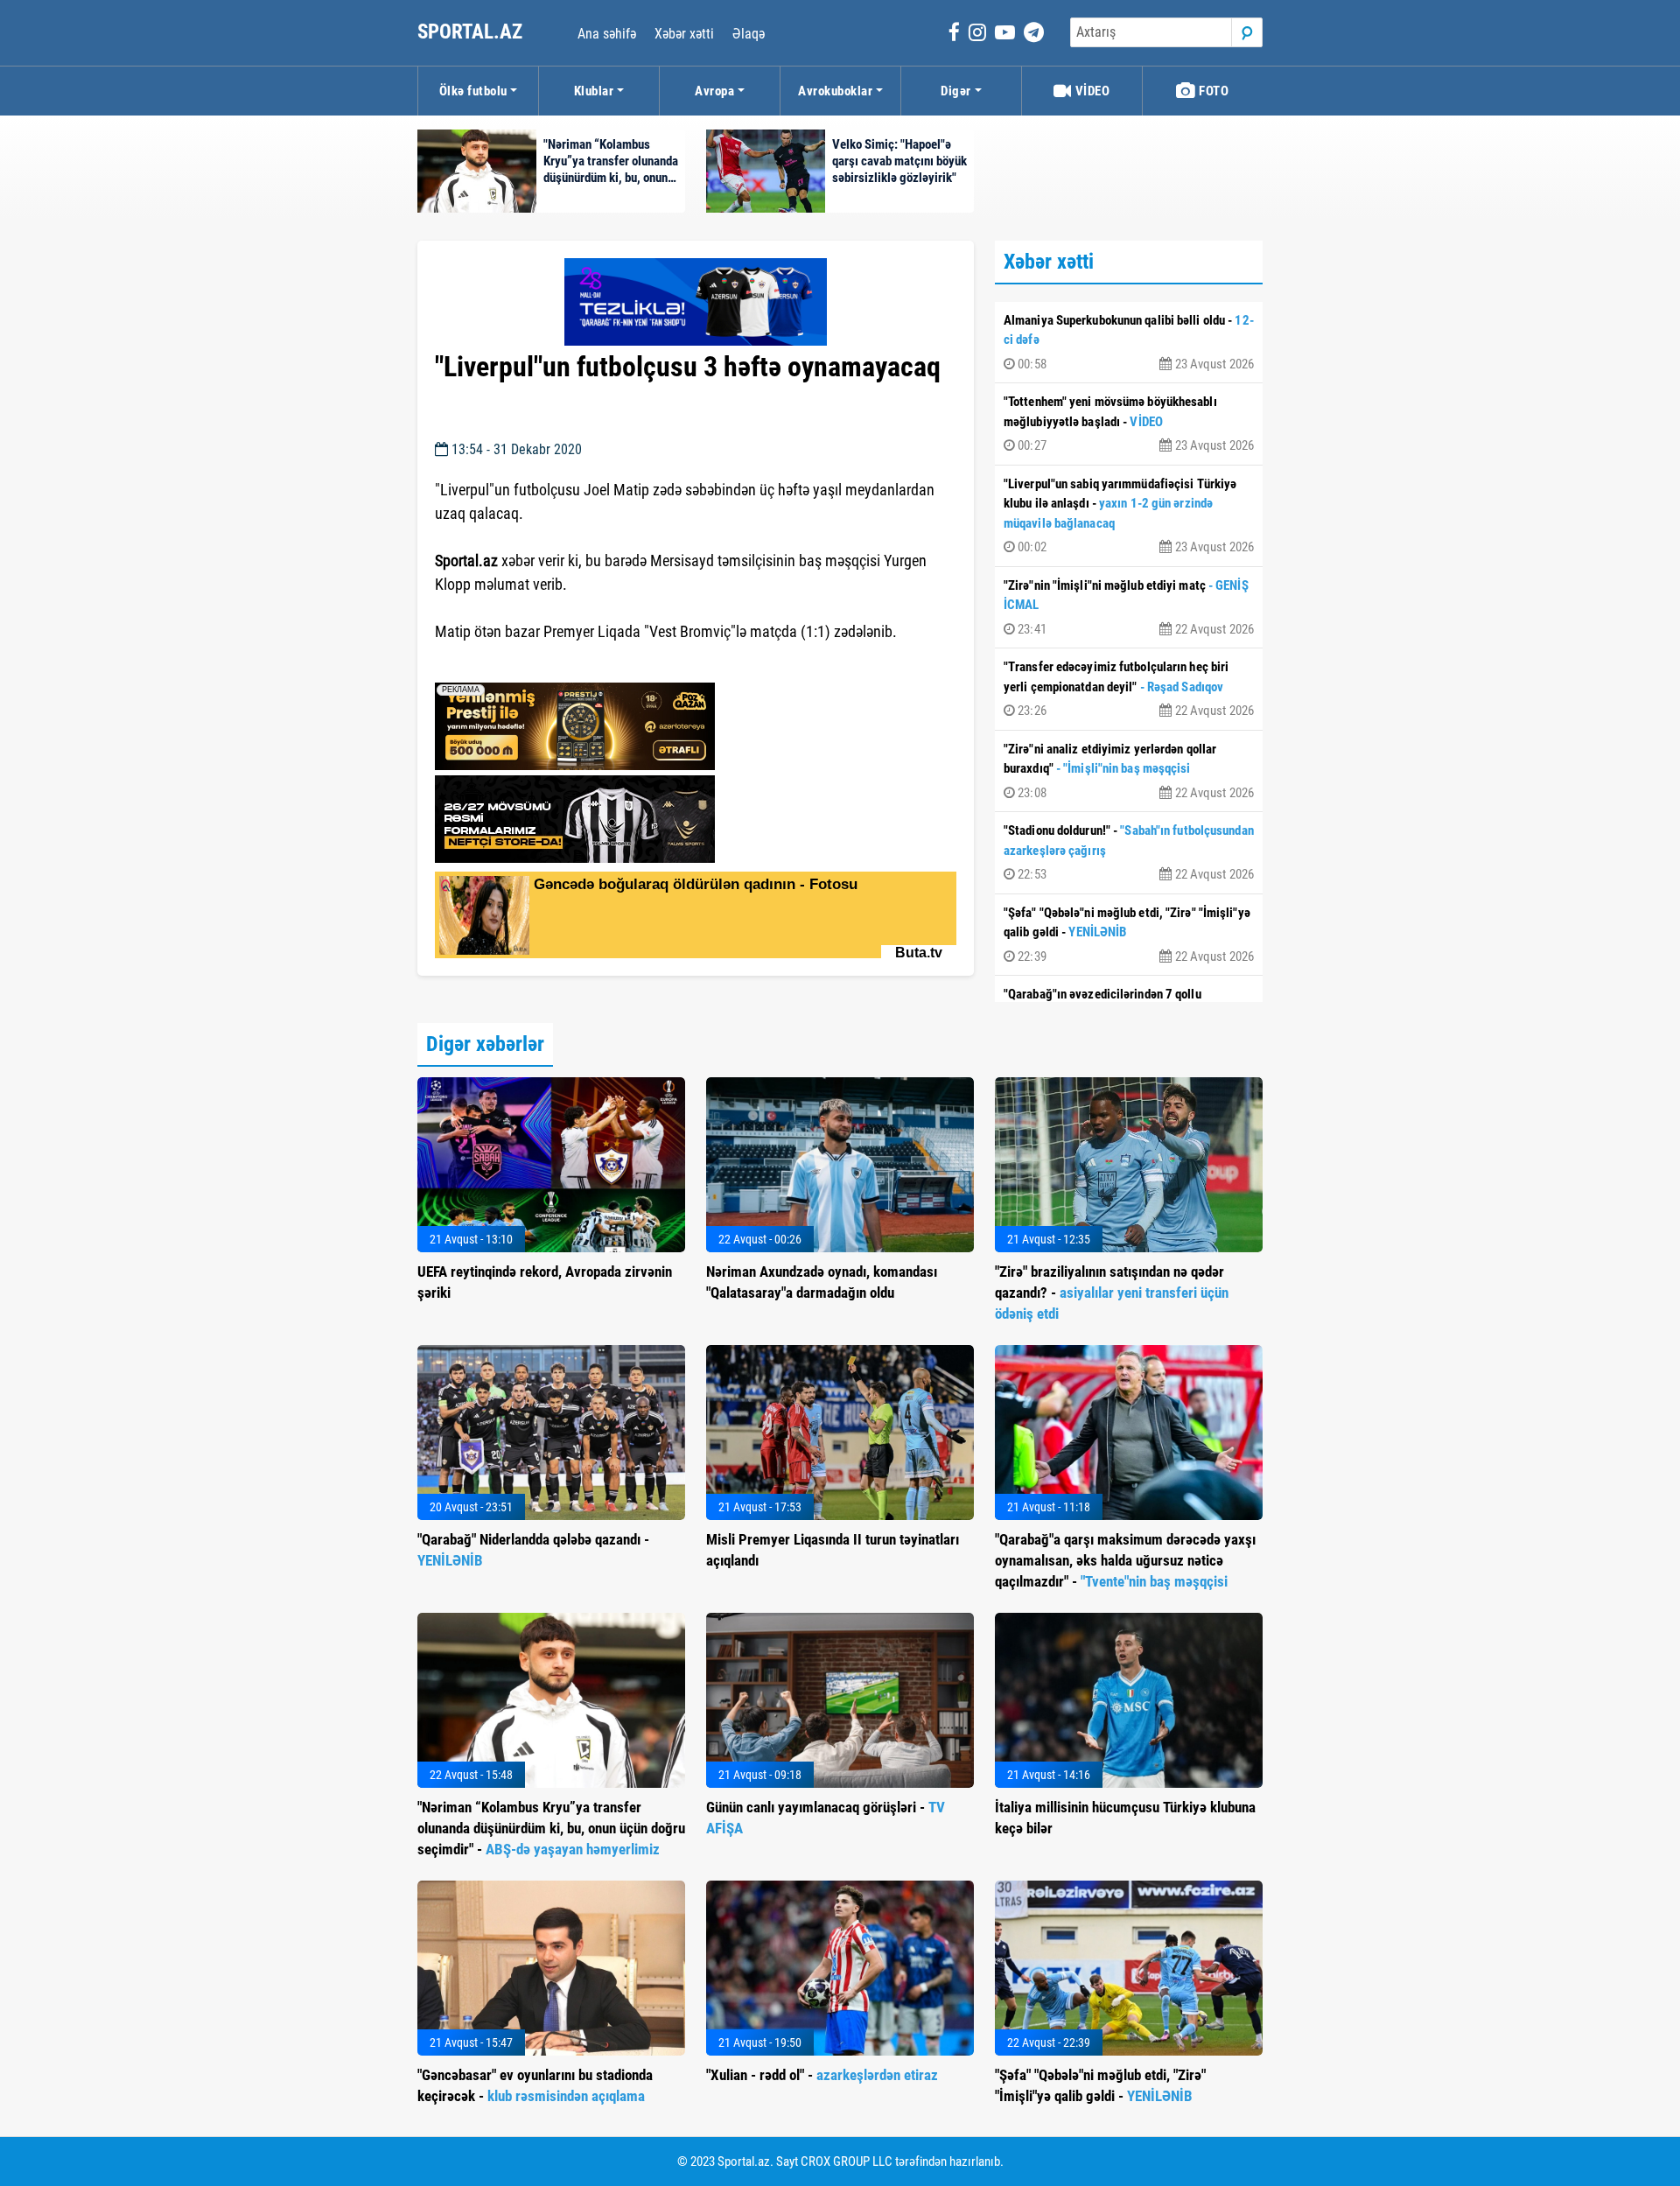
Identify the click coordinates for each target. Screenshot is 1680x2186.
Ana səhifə (607, 34)
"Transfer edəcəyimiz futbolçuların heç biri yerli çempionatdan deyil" (1129, 689)
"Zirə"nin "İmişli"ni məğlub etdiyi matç (1129, 607)
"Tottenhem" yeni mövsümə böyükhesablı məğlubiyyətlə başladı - (1129, 424)
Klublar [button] (594, 91)
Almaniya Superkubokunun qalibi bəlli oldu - (1129, 342)
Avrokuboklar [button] (835, 91)
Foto (1213, 91)
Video (1091, 91)
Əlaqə (749, 34)
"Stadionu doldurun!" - (1129, 852)
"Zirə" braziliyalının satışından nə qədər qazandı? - (1112, 1293)
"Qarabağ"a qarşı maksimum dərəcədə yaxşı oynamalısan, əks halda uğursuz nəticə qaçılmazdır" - (1125, 1560)
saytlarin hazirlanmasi (506, 663)
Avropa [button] (714, 91)
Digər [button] (956, 91)
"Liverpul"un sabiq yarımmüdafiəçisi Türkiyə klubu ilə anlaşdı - (1129, 516)
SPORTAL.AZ (472, 32)
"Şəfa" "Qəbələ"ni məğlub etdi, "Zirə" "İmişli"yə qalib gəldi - (1129, 935)
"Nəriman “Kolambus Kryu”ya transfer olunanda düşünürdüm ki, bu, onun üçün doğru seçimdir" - (551, 1828)
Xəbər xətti (684, 34)
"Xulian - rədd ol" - (822, 2075)
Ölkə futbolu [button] (473, 91)
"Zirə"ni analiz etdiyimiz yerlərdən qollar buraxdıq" (1129, 771)
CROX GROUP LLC (847, 2161)
